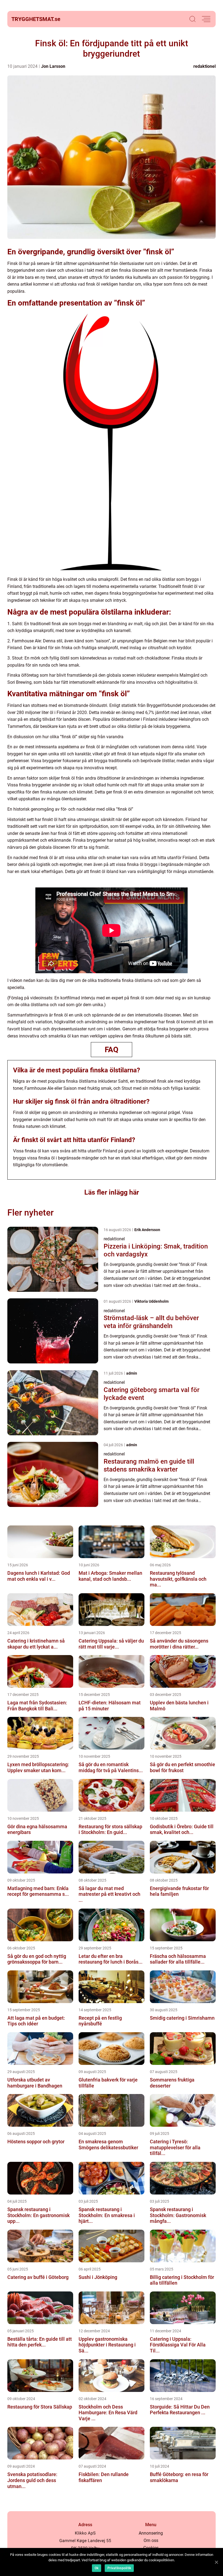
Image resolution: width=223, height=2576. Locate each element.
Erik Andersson (147, 1230)
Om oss (151, 2540)
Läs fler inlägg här (112, 1192)
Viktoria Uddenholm (151, 1301)
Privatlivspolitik (119, 2568)
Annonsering (151, 2533)
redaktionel (205, 66)
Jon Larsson (53, 66)
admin (132, 1373)
